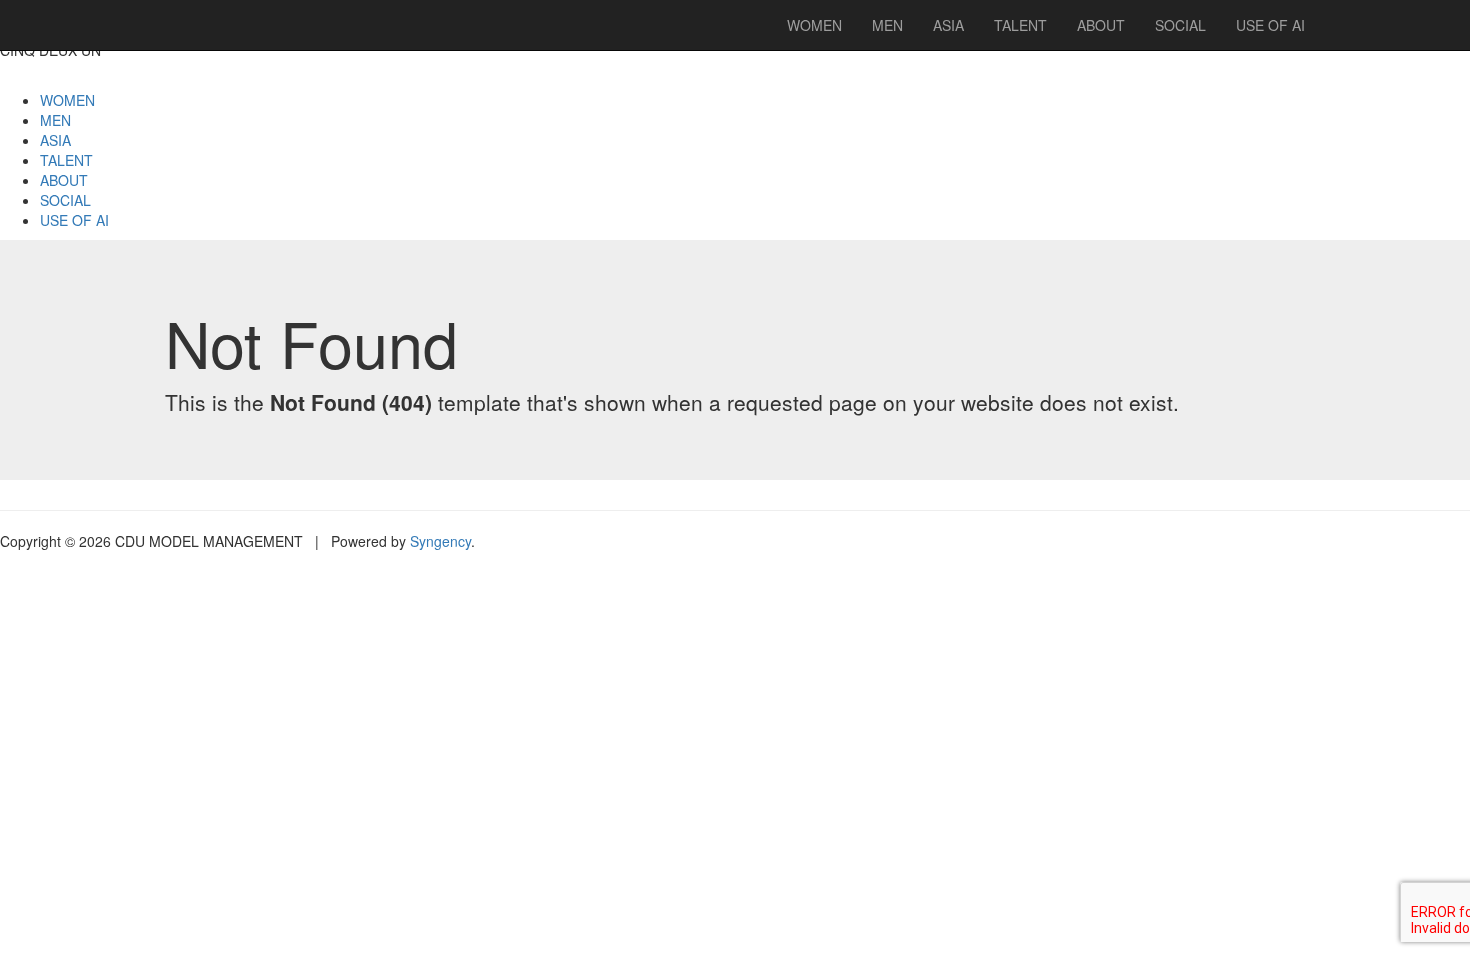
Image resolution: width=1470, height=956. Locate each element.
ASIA (55, 140)
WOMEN (67, 100)
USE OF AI (74, 220)
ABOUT (64, 180)
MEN (55, 120)
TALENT (66, 160)
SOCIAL (65, 200)
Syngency (440, 541)
